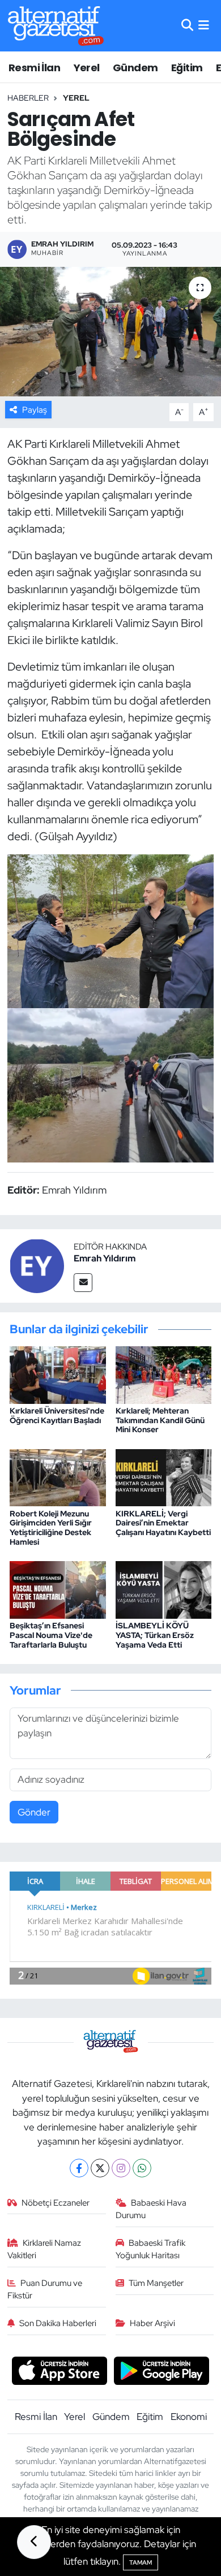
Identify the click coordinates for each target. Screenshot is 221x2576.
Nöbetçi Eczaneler (56, 2203)
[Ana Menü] (204, 25)
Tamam (141, 2562)
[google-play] (162, 2372)
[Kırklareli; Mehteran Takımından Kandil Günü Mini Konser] (164, 1374)
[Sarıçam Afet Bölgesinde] (110, 332)
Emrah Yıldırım (105, 1258)
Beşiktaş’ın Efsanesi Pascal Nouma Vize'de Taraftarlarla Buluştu (51, 1635)
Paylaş (35, 410)
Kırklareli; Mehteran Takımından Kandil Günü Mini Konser (160, 1420)
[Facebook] (79, 2168)
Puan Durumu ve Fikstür (45, 2289)
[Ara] (187, 25)
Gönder (34, 1812)
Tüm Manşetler (156, 2283)
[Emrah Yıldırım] (37, 1265)
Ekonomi (189, 2417)
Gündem (135, 68)
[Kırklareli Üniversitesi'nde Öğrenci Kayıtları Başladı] (58, 1374)
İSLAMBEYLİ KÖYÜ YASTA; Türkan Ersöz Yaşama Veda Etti (155, 1635)
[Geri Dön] (34, 2542)
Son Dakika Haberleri (58, 2323)
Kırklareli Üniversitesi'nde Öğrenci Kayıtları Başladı (57, 1415)
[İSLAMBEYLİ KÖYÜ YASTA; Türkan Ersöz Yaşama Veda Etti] (164, 1589)
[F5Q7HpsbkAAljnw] (111, 930)
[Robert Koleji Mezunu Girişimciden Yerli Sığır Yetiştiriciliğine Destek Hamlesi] (58, 1477)
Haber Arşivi (152, 2323)
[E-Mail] (83, 1283)
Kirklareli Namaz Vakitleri (44, 2249)
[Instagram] (121, 2168)
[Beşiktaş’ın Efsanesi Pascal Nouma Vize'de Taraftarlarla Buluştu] (58, 1589)
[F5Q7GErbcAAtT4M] (111, 1084)
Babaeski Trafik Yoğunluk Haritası (151, 2249)
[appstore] (59, 2372)
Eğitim (187, 68)
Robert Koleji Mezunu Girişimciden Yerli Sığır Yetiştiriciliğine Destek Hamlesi (51, 1528)
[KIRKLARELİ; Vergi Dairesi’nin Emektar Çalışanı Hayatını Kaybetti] (164, 1477)
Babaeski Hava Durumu (151, 2209)
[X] (100, 2168)
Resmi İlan (34, 68)
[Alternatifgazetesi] (56, 26)
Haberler (28, 98)
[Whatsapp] (142, 2168)
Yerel (87, 68)
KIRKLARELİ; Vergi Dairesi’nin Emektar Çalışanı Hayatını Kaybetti (163, 1523)
